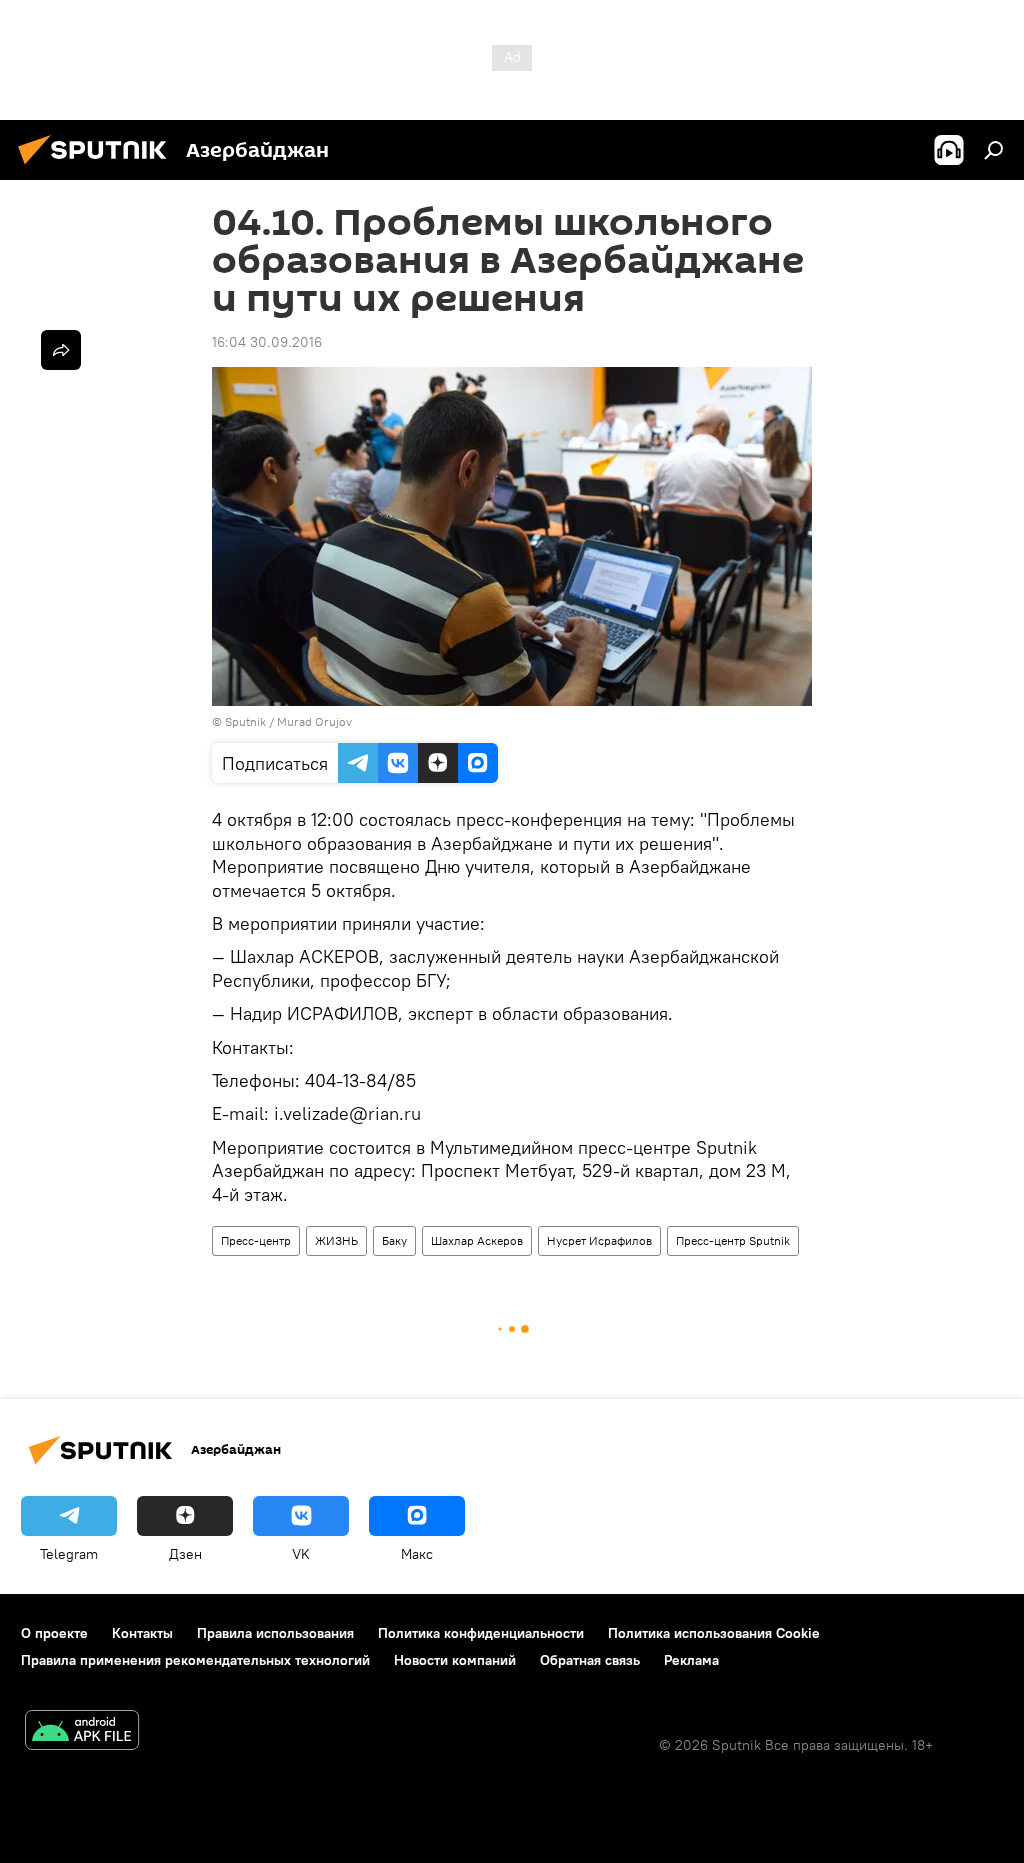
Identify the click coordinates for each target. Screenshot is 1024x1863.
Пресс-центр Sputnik (733, 1240)
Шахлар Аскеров (477, 1240)
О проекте (54, 1633)
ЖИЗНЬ (336, 1240)
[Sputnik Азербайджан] (98, 167)
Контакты (142, 1633)
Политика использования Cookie (714, 1633)
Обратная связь (590, 1660)
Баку (394, 1240)
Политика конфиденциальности (481, 1633)
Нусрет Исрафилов (599, 1240)
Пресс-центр (256, 1240)
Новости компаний (455, 1660)
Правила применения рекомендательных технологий (195, 1660)
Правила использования (275, 1633)
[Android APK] (82, 1732)
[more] (61, 350)
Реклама (691, 1660)
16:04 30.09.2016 (267, 342)
